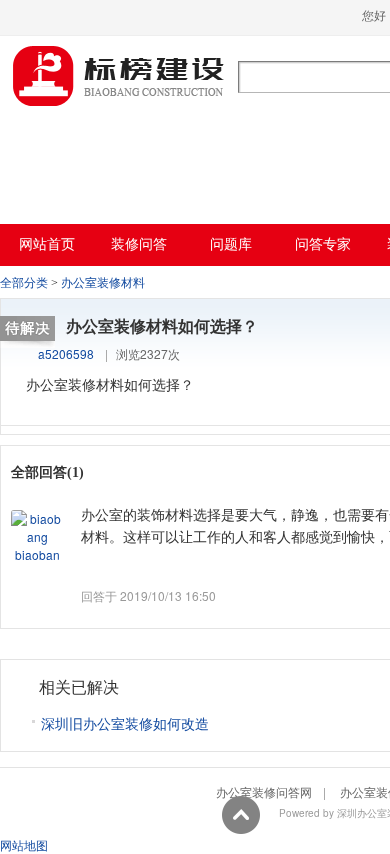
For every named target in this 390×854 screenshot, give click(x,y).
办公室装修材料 (103, 283)
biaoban (37, 554)
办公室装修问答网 (119, 76)
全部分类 (24, 283)
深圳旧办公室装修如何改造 (125, 723)
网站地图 (24, 844)
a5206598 (66, 353)
